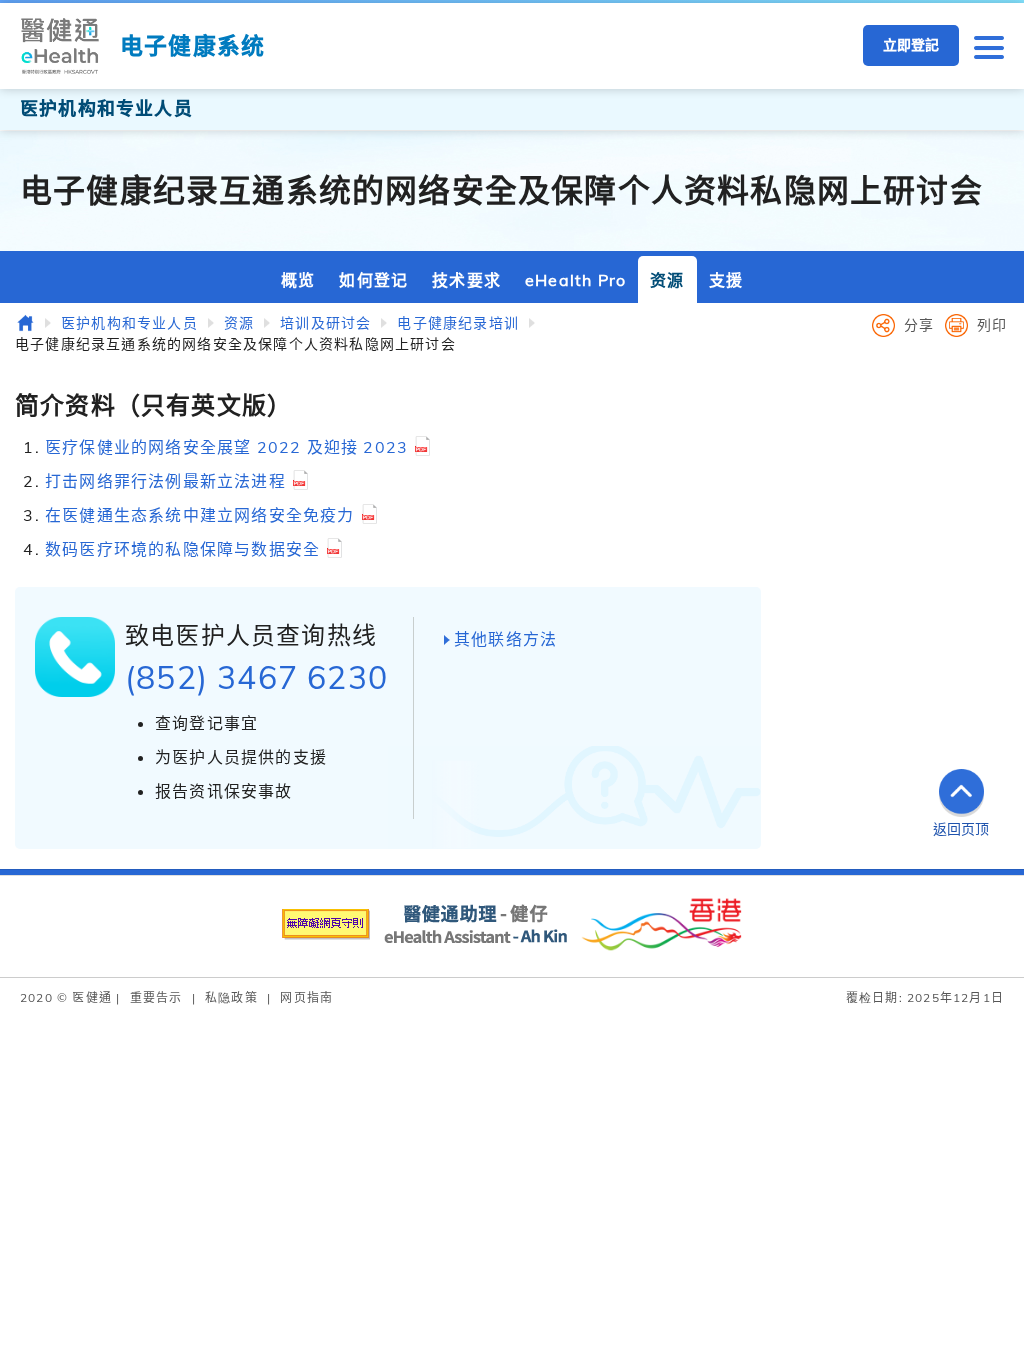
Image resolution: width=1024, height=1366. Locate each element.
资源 (667, 280)
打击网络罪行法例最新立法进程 (165, 481)
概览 (298, 280)
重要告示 (156, 997)
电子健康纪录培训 (458, 323)
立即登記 (911, 45)
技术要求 (466, 280)
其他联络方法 (505, 639)
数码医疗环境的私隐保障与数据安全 (182, 549)
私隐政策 (231, 997)
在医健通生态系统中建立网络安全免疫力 (200, 515)
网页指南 (306, 997)
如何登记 (373, 280)
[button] (989, 46)
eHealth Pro (575, 280)
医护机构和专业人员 (129, 323)
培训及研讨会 (325, 323)
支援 (726, 280)
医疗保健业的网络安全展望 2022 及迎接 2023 (226, 447)
